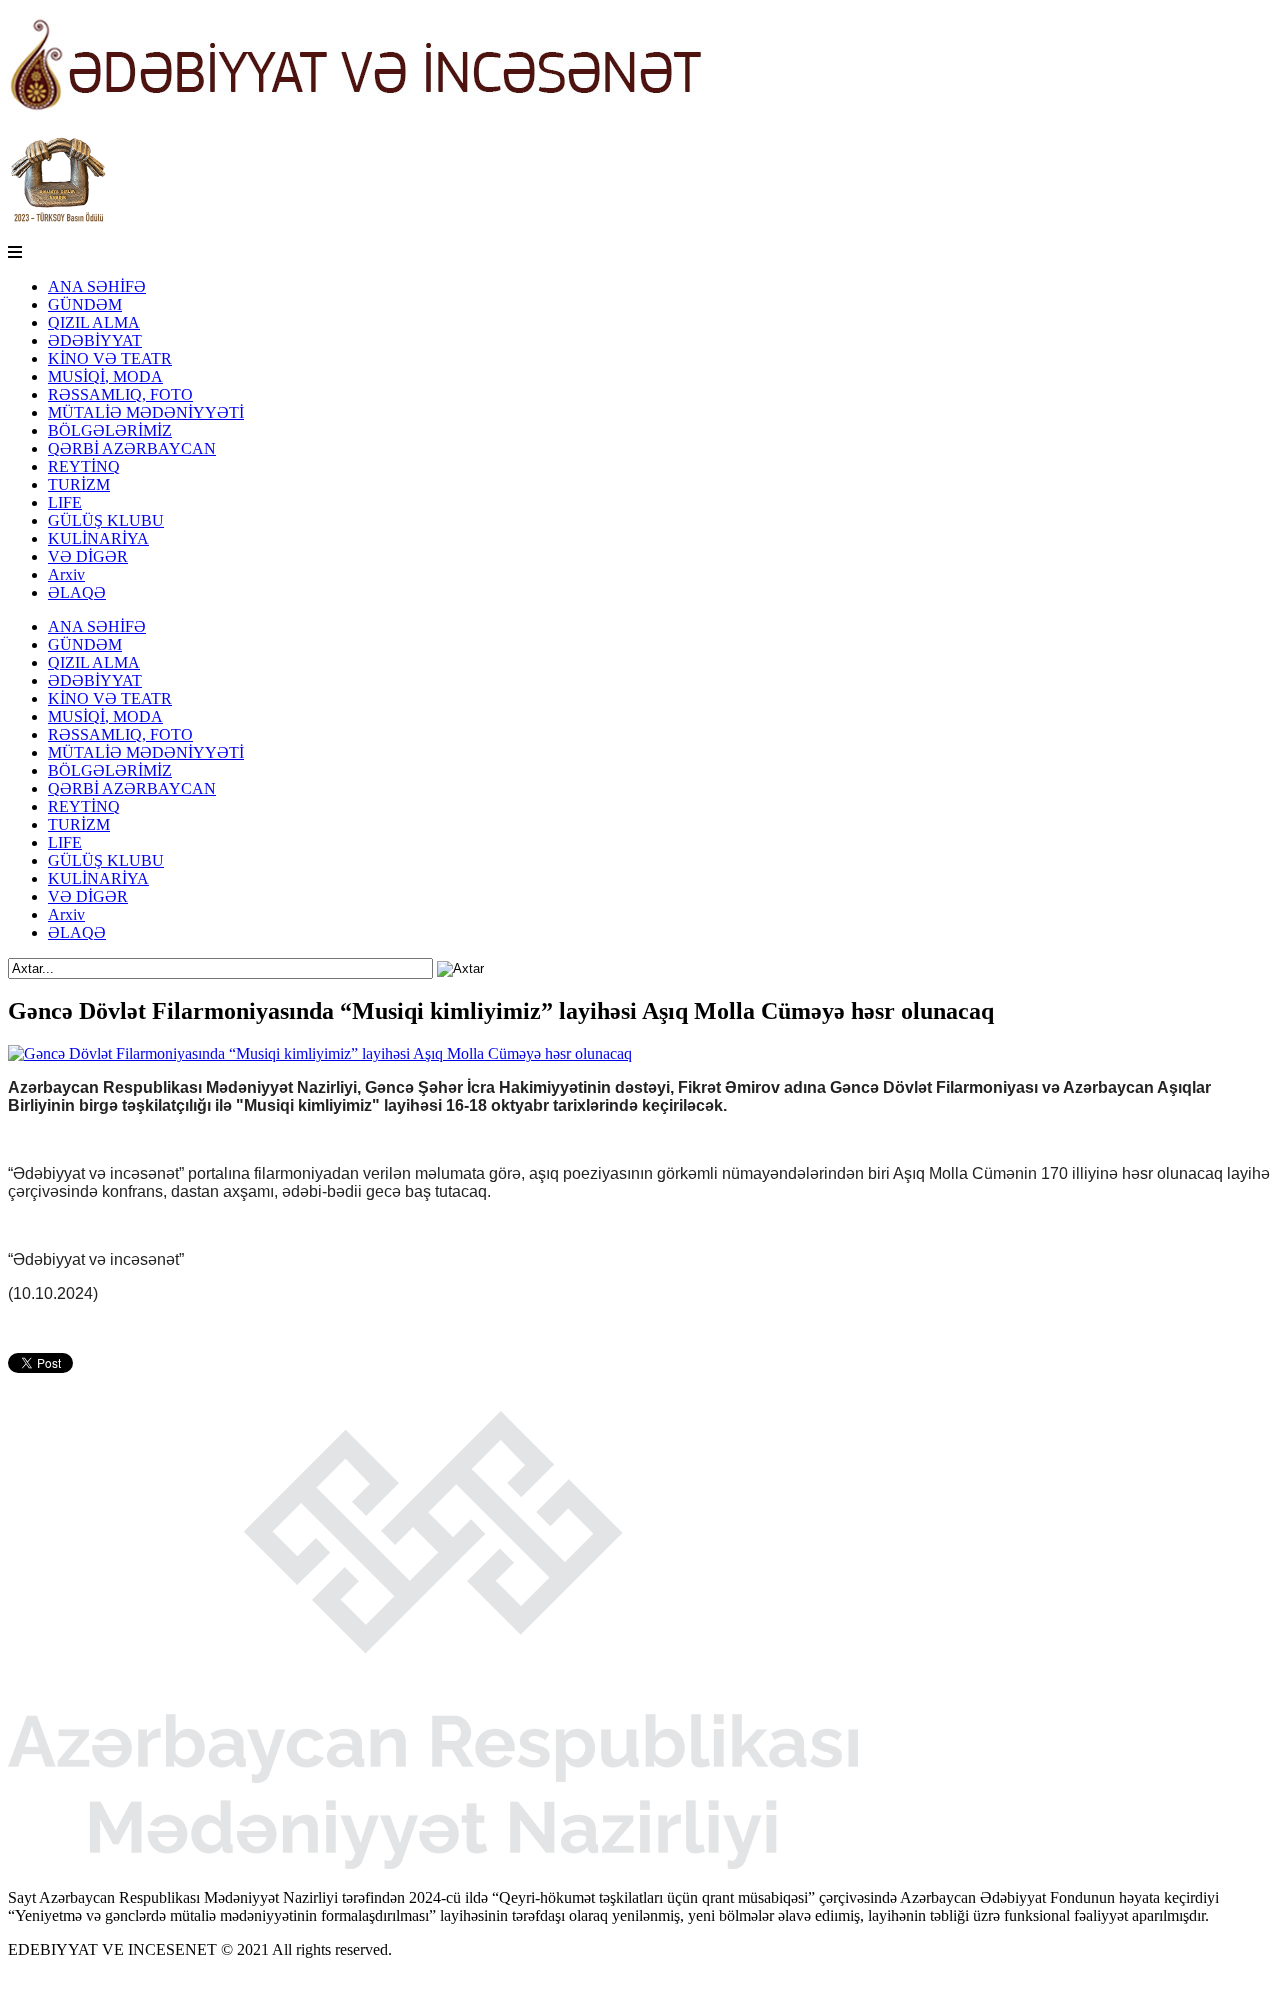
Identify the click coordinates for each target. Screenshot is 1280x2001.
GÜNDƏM (85, 304)
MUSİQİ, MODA (105, 376)
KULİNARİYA (98, 538)
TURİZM (79, 484)
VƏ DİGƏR (88, 556)
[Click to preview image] (320, 1053)
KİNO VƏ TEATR (110, 358)
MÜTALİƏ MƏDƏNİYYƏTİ (146, 412)
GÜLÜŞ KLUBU (106, 520)
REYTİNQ (84, 466)
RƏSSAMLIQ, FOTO (120, 394)
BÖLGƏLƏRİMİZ (110, 430)
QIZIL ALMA (94, 322)
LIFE (65, 502)
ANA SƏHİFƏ (97, 286)
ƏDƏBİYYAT (95, 340)
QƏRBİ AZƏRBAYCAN (132, 448)
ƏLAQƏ (77, 592)
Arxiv (66, 574)
